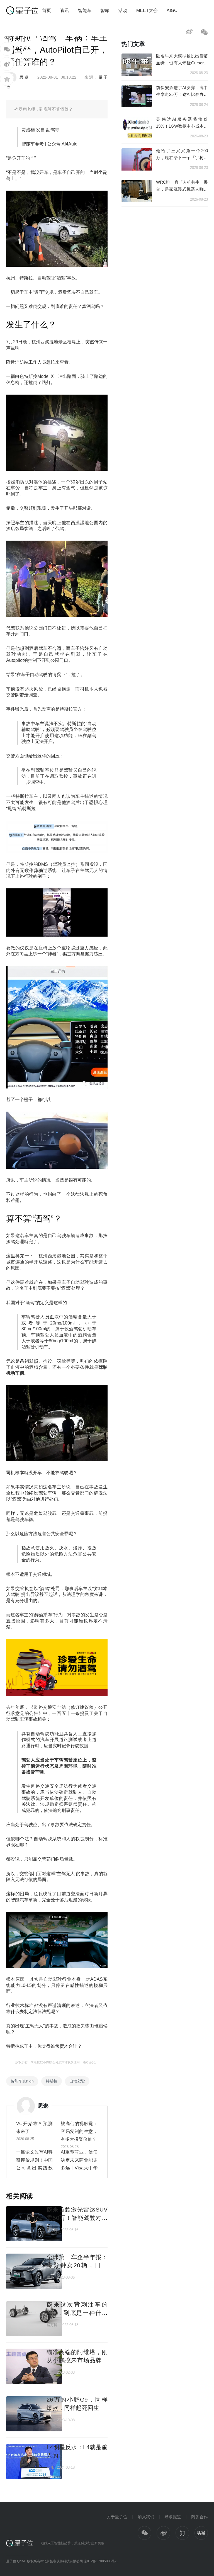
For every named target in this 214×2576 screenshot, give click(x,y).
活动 (123, 10)
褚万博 (52, 2230)
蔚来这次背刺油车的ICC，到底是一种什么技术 (77, 2313)
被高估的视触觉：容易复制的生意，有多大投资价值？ (79, 2131)
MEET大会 (147, 10)
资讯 (65, 10)
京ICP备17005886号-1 (101, 2561)
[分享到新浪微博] (7, 64)
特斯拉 (52, 2081)
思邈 (24, 77)
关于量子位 (117, 2517)
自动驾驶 (77, 2081)
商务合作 (200, 2517)
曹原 (50, 2277)
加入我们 (146, 2517)
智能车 (85, 10)
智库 (105, 10)
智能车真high (22, 2081)
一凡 (50, 2420)
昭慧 (50, 2372)
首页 (47, 10)
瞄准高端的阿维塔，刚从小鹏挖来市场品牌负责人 (77, 2360)
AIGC (172, 10)
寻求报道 (173, 2517)
